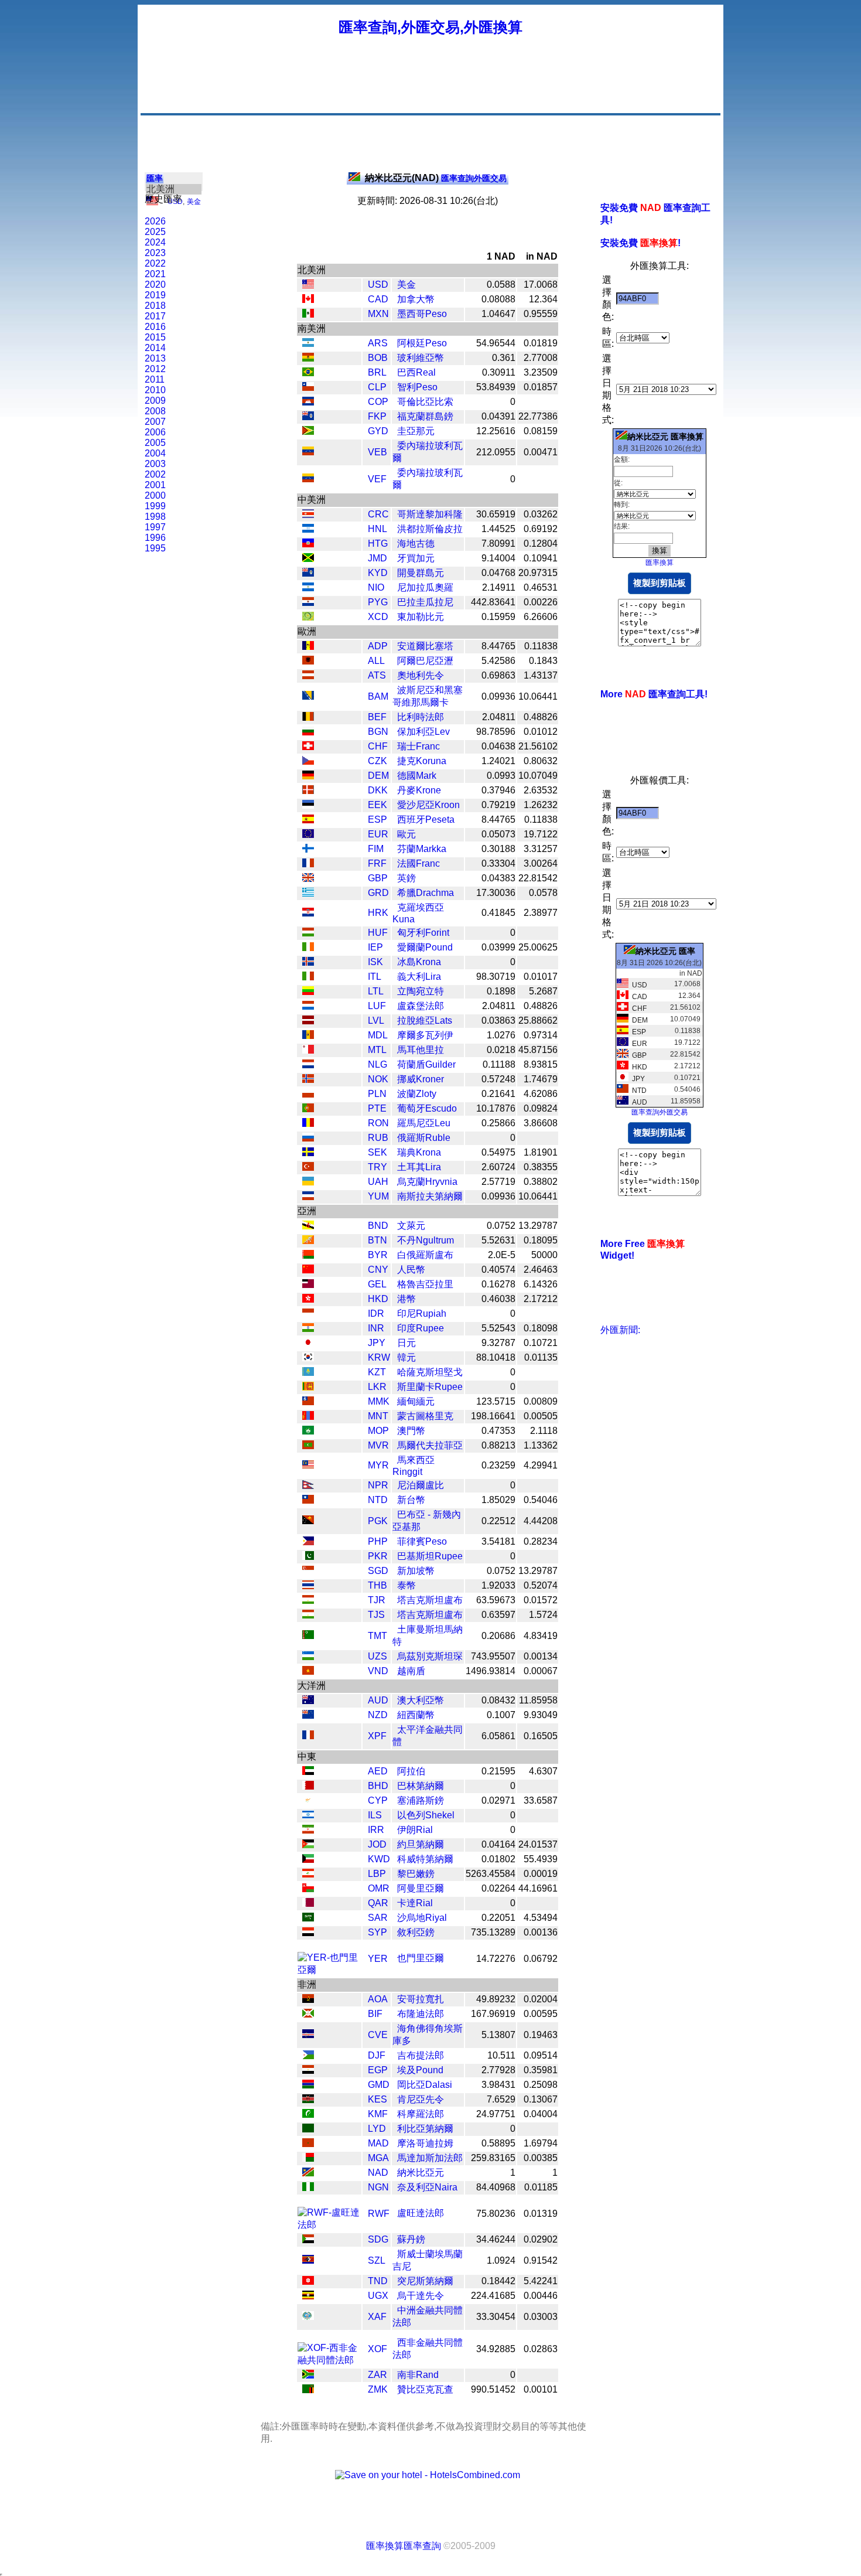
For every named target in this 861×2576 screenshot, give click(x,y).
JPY (377, 1343)
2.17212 (541, 1299)
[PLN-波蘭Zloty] (308, 1094)
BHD (378, 1786)
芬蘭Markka (422, 849)
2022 (155, 263)
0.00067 (541, 1671)
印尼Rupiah (422, 1313)
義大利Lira (419, 977)
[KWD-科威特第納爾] (308, 1860)
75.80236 (496, 2214)
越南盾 (411, 1671)
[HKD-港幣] (308, 1299)
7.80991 (498, 544)
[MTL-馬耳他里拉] (308, 1050)
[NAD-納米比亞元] (308, 2173)
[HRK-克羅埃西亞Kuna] (308, 913)
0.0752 (501, 1226)
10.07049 (538, 776)
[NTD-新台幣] (308, 1500)
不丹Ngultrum (426, 1240)
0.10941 (541, 558)
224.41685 (493, 2296)
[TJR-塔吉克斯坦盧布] (308, 1601)
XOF (377, 2349)
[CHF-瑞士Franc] (308, 747)
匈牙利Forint (423, 933)
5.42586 (498, 661)
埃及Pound (420, 2070)
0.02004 (541, 1999)
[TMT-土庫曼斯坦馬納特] (308, 1636)
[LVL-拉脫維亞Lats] (308, 1021)
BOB (378, 358)
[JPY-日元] (308, 1343)
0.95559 (541, 314)
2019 (155, 295)
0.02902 (541, 2239)
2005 (155, 443)
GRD (378, 893)
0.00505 (541, 1416)
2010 (155, 390)
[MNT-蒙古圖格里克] (308, 1417)
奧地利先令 (421, 675)
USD (378, 284)
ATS (377, 675)
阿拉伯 (411, 1771)
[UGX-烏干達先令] (308, 2296)
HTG (378, 544)
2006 (155, 432)
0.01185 (541, 2187)
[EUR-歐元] (308, 835)
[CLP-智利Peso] (308, 388)
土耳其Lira (419, 1167)
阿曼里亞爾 (421, 1888)
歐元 (406, 834)
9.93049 (541, 1715)
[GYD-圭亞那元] (308, 432)
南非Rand (418, 2375)
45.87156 (538, 1050)
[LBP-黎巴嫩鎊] (308, 1874)
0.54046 (541, 1500)
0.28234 (541, 1541)
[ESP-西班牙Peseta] (308, 820)
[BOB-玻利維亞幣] (308, 358)
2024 (155, 242)
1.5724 (543, 1615)
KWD (379, 1859)
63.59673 (496, 1600)
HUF (378, 933)
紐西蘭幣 (416, 1715)
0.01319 (541, 2214)
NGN (378, 2187)
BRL (377, 372)
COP (378, 402)
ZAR (377, 2375)
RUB (378, 1138)
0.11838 (541, 646)
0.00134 (541, 1656)
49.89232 (496, 1999)
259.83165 (493, 2158)
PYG (378, 602)
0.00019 (541, 1874)
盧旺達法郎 (421, 2213)
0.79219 (498, 805)
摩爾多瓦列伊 (425, 1035)
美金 (194, 202)
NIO (376, 587)
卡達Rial (415, 1903)
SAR (378, 1918)
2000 (155, 495)
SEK (377, 1152)
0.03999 (498, 947)
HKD (378, 1299)
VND (378, 1671)
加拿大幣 (416, 299)
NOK (378, 1079)
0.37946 (498, 790)
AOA (378, 1999)
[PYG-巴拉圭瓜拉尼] (308, 603)
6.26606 (541, 617)
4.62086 (541, 1094)
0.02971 (498, 1800)
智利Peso (417, 387)
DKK (378, 790)
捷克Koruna (422, 761)
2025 (155, 232)
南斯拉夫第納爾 (430, 1196)
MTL (377, 1050)
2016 (155, 327)
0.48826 (541, 717)
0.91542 (541, 2260)
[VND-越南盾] (308, 1672)
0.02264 (498, 1888)
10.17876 (496, 1108)
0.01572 (541, 1600)
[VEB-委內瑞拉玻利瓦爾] (308, 452)
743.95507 (493, 1656)
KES (377, 2099)
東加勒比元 (421, 617)
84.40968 (496, 2187)
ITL (375, 977)
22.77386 (538, 416)
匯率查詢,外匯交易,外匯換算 (430, 27)
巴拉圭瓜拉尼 (425, 602)
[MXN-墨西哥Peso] (308, 314)
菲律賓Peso (422, 1541)
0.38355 (541, 1167)
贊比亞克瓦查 (425, 2389)
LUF (377, 1006)
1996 (155, 538)
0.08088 (498, 299)
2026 (155, 221)
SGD (378, 1571)
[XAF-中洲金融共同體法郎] (308, 2317)
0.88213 (498, 1445)
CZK (377, 761)
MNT (378, 1416)
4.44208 (541, 1521)
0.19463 (541, 2035)
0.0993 (501, 776)
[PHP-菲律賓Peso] (308, 1542)
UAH (378, 1182)
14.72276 (496, 1959)
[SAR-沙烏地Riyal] (308, 1918)
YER (378, 1959)
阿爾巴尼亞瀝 (425, 661)
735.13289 (493, 1932)
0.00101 (541, 2389)
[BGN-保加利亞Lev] (308, 732)
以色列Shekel (426, 1815)
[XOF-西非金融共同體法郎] (329, 2360)
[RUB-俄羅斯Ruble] (308, 1138)
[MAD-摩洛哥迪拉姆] (308, 2144)
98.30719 (496, 977)
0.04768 (498, 573)
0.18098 (541, 1328)
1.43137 (541, 675)
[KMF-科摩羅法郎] (308, 2115)
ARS (378, 343)
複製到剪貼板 (660, 583)
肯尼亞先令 (421, 2099)
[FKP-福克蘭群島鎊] (308, 417)
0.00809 (541, 1401)
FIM (376, 849)
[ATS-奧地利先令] (308, 676)
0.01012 (541, 732)
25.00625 (538, 947)
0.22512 (498, 1521)
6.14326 (541, 1284)
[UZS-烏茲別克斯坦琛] (308, 1657)
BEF (377, 717)
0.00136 (541, 1932)
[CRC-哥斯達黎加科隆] (308, 515)
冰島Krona (419, 962)
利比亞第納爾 (425, 2129)
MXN (378, 314)
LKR (377, 1387)
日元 (406, 1343)
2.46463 (541, 1270)
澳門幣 (411, 1431)
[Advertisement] (505, 85)
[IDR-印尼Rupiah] (308, 1314)
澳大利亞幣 (421, 1700)
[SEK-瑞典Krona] (308, 1153)
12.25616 (496, 431)
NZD (378, 1715)
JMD (377, 558)
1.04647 (498, 314)
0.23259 (498, 1465)
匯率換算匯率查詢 (404, 2546)
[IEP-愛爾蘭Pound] (308, 948)
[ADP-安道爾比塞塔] (308, 647)
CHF (378, 746)
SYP (377, 1932)
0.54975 (498, 1152)
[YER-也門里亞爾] (329, 1970)
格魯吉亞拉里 (425, 1284)
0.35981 (541, 2070)
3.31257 (541, 849)
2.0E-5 (502, 1255)
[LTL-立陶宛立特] (308, 992)
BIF (375, 2014)
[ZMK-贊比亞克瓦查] (308, 2390)
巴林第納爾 (421, 1786)
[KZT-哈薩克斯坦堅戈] (308, 1373)
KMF (378, 2114)
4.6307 (543, 1771)
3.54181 (498, 1541)
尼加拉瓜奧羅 (425, 587)
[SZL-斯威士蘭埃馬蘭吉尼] (308, 2260)
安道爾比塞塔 (425, 646)
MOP (378, 1431)
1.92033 (498, 1585)
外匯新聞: (620, 1330)
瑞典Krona (419, 1152)
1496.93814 (491, 1671)
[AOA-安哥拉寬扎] (308, 2000)
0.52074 (541, 1585)
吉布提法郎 (421, 2055)
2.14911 (499, 587)
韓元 (406, 1357)
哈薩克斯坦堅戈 (430, 1372)
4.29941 (541, 1465)
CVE (378, 2035)
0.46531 (541, 587)
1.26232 (541, 805)
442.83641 (493, 602)
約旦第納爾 (421, 1844)
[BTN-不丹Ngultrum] (308, 1241)
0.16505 (541, 1736)
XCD (378, 617)
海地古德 (416, 544)
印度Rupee (421, 1328)
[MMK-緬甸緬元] (308, 1402)
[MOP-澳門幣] (308, 1431)
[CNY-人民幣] (308, 1270)
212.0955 (496, 452)
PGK (378, 1521)
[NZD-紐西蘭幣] (308, 1715)
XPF (377, 1736)
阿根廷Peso (422, 343)
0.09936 (498, 696)
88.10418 (496, 1357)
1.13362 (541, 1445)
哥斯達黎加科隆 (430, 514)
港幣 (406, 1299)
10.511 (501, 2055)
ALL (376, 661)
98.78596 (496, 732)
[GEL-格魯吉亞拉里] (308, 1285)
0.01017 (541, 977)
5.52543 (498, 1328)
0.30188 (498, 849)
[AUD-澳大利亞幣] (308, 1701)
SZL (377, 2260)
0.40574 (498, 1270)
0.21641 (498, 1094)
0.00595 (541, 2014)
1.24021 (498, 761)
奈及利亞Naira (427, 2187)
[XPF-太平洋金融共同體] (308, 1736)
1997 (155, 527)
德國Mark (417, 776)
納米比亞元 (421, 2173)
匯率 (155, 178)
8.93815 (541, 1064)
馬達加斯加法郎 (430, 2158)
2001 (155, 485)
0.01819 (541, 343)
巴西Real (416, 372)
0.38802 (541, 1182)
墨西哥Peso (422, 314)
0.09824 (541, 1108)
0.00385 (541, 2158)
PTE (377, 1108)
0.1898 (501, 991)
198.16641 (493, 1416)
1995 (155, 548)
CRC (378, 514)
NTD (378, 1500)
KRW (379, 1357)
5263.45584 (491, 1874)
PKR (378, 1556)
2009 (155, 401)
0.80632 (541, 761)
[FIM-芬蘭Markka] (308, 849)
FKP (377, 416)
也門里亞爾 (421, 1958)
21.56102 (538, 746)
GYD (378, 431)
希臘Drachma (426, 893)
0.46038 (498, 1299)
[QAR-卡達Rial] (308, 1904)
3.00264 (541, 863)
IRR (376, 1830)
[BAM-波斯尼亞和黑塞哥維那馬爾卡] (308, 696)
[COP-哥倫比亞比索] (308, 402)
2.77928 (498, 2070)
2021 (155, 274)
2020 (155, 284)
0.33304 (498, 863)
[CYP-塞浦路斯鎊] (308, 1801)
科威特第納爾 (425, 1859)
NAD (378, 2173)
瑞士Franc (418, 746)
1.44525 (498, 529)
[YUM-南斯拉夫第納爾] (308, 1197)
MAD (378, 2143)
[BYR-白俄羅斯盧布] (308, 1255)
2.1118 (544, 1431)
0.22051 (498, 1918)
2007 (155, 422)
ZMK (378, 2389)
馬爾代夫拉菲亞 (430, 1445)
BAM (378, 696)
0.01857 (541, 387)
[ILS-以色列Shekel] (308, 1816)
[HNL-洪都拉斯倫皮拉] (308, 529)
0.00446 (541, 2296)
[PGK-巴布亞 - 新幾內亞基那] (308, 1521)
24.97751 (496, 2114)
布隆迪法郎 (421, 2014)
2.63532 (541, 790)
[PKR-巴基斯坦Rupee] (308, 1557)
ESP (377, 820)
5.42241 (541, 2281)
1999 (155, 506)
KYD (378, 573)
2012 (155, 369)
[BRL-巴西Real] (308, 373)
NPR (378, 1485)
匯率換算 (660, 563)
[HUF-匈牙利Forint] (308, 933)
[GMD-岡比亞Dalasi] (308, 2085)
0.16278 (498, 1284)
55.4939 (541, 1859)
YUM (378, 1196)
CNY (378, 1270)
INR (376, 1328)
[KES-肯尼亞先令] (308, 2100)
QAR (378, 1903)
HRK (378, 913)
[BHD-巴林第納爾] (308, 1786)
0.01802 (498, 1859)
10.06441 (538, 696)
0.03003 (541, 2317)
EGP (378, 2070)
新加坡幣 (416, 1571)
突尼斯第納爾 (425, 2281)
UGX (378, 2296)
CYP (378, 1800)
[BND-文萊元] (308, 1226)
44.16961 (538, 1888)
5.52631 (498, 1240)
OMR (379, 1888)
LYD (377, 2129)
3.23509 (541, 372)
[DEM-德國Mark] (308, 776)
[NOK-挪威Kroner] (308, 1080)
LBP (377, 1874)
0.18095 (541, 1240)
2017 (155, 316)
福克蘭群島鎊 (425, 416)
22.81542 (538, 878)
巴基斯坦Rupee (430, 1556)
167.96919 (493, 2014)
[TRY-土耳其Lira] (308, 1168)
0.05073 (498, 834)
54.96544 (496, 343)
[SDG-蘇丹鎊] (308, 2240)
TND (378, 2281)
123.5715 (496, 1401)
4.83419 (541, 1636)
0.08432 (498, 1700)
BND (378, 1226)
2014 (155, 348)
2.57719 (498, 1182)
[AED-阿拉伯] (308, 1772)
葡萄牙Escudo (427, 1108)
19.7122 (541, 834)
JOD (377, 1844)
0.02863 (541, 2349)
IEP (375, 947)
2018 (155, 306)
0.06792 (541, 1959)
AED (378, 1771)
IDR (376, 1313)
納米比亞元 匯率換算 (665, 437)
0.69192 (541, 529)
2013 (155, 358)
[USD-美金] (308, 285)
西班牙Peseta (426, 820)
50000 (544, 1255)
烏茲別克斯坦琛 (430, 1656)
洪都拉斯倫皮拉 (430, 529)
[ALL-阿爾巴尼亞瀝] (308, 661)
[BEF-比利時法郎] (308, 718)
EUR (378, 834)
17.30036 (496, 893)
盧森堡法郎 (421, 1006)
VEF (377, 479)
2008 (155, 411)
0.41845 (498, 913)
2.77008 (541, 358)
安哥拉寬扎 (421, 1999)
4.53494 (541, 1918)
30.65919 (496, 514)
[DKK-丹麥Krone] (308, 791)
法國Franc (418, 863)
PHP (378, 1541)
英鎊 (406, 878)
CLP (377, 387)
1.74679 (541, 1079)
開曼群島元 (421, 573)
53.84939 (496, 387)
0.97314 (541, 1035)
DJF (377, 2055)
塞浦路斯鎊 (421, 1800)
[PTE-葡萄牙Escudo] (308, 1109)
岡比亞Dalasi (425, 2085)
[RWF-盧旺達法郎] (329, 2225)
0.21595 (498, 1771)
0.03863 (498, 1020)
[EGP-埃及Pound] (308, 2071)
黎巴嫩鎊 (416, 1874)
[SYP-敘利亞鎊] (308, 1933)
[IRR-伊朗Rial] (308, 1830)
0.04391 (498, 416)
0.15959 (498, 617)
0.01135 (541, 1357)
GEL (377, 1284)
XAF (377, 2317)
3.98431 (498, 2085)
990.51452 (493, 2389)
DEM (378, 776)
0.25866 (498, 1123)
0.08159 (541, 431)
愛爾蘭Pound (425, 947)
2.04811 (499, 717)
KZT (377, 1372)
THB (377, 1585)
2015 (155, 337)
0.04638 (498, 746)
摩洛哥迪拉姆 (425, 2143)
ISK (375, 962)
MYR (378, 1465)
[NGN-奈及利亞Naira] (308, 2188)
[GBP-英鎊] (308, 879)
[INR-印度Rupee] (308, 1329)
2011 (155, 379)
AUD (378, 1700)
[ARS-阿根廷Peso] (308, 344)
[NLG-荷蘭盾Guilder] (308, 1065)
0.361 (504, 358)
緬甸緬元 (416, 1401)
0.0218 (501, 1050)
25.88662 (538, 1020)
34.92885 (496, 2349)
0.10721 (541, 1343)
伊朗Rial (415, 1830)
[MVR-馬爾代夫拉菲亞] (308, 1446)
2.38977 (541, 913)
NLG (377, 1064)
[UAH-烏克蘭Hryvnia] (308, 1182)
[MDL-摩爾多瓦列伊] (308, 1036)
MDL (378, 1035)
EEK (377, 805)
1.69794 (541, 2143)
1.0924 (501, 2260)
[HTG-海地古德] (308, 544)
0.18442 (498, 2281)
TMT (377, 1636)
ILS (375, 1815)
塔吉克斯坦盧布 (430, 1600)
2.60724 (498, 1167)
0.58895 (498, 2143)
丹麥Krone (419, 790)
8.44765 (498, 646)
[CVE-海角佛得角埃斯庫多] (308, 2035)
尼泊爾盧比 (421, 1485)
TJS (376, 1615)
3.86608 (541, 1123)
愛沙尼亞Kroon (428, 805)
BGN (378, 732)
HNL (377, 529)
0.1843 (543, 661)
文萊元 (411, 1226)
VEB (377, 452)
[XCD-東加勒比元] (308, 617)
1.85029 (498, 1500)
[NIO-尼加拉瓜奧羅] (308, 588)
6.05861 (498, 1736)
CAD (378, 299)
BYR (378, 1255)
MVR (378, 1445)
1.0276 (501, 1035)
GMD (379, 2085)
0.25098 (541, 2085)
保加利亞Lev (423, 732)
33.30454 (496, 2317)
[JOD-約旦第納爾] (308, 1845)
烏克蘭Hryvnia (427, 1182)
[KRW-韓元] (308, 1358)
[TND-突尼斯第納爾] (308, 2282)
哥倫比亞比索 (425, 402)
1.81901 (541, 1152)
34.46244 (496, 2239)
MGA (378, 2158)
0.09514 (541, 2055)
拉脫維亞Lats (425, 1020)
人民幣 (411, 1270)
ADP (378, 646)
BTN (377, 1240)
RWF (379, 2214)
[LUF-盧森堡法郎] (308, 1006)
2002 (155, 474)
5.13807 (498, 2035)
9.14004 (498, 558)
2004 (155, 453)
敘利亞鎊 (416, 1932)
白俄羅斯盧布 (425, 1255)
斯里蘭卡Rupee (430, 1387)
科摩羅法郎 (421, 2114)
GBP (378, 878)
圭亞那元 (416, 431)
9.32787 (498, 1343)
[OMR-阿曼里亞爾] (308, 1889)
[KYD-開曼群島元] (308, 573)
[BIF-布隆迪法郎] (308, 2014)
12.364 (543, 299)
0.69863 (498, 675)
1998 (155, 517)
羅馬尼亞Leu (424, 1123)
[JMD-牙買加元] (308, 559)
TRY (377, 1167)
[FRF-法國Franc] (308, 864)
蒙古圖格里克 (425, 1416)
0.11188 (499, 1064)
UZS (377, 1656)
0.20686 (498, 1636)
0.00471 (541, 452)
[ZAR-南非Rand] (308, 2375)
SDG (378, 2239)
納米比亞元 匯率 (665, 951)
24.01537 (538, 1844)
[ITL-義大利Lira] (308, 977)
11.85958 (538, 1700)
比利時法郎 (421, 717)
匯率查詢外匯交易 (436, 178)
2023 (155, 253)
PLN (377, 1094)
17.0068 (541, 284)
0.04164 (498, 1844)
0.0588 (501, 284)
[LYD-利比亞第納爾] (308, 2129)
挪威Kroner (421, 1079)
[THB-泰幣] (308, 1586)
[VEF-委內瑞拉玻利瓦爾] (308, 479)
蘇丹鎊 (411, 2239)
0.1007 (501, 1715)
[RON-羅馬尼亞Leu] (308, 1124)
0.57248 (498, 1079)
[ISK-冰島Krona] (308, 962)
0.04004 (541, 2114)
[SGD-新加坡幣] (308, 1571)
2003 (155, 464)
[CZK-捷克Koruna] (308, 761)
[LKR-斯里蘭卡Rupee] (308, 1387)
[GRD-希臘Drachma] (308, 893)
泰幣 (406, 1585)
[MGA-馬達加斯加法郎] (308, 2158)
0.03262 (541, 514)
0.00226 (541, 602)
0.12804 (541, 544)
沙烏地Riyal (422, 1918)
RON (378, 1123)
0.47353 (498, 1431)
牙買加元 (416, 558)
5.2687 (543, 991)
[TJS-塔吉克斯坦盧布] (308, 1615)
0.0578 (543, 893)
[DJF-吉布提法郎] (308, 2056)
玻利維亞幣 (421, 358)
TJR (377, 1600)
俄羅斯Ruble (424, 1138)
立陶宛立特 (421, 991)
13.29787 (538, 1226)
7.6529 (501, 2099)
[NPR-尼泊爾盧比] (308, 1486)
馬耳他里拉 (421, 1050)
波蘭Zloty (417, 1094)
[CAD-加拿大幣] (308, 300)
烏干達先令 (421, 2296)
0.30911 (499, 372)
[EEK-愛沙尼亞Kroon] (308, 805)
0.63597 (498, 1615)
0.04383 (498, 878)
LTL (376, 991)
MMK (379, 1401)
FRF (377, 863)
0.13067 (541, 2099)
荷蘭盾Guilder (426, 1064)
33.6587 (541, 1800)
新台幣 (411, 1500)
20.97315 (538, 573)
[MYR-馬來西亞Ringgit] (308, 1466)
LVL (376, 1020)
